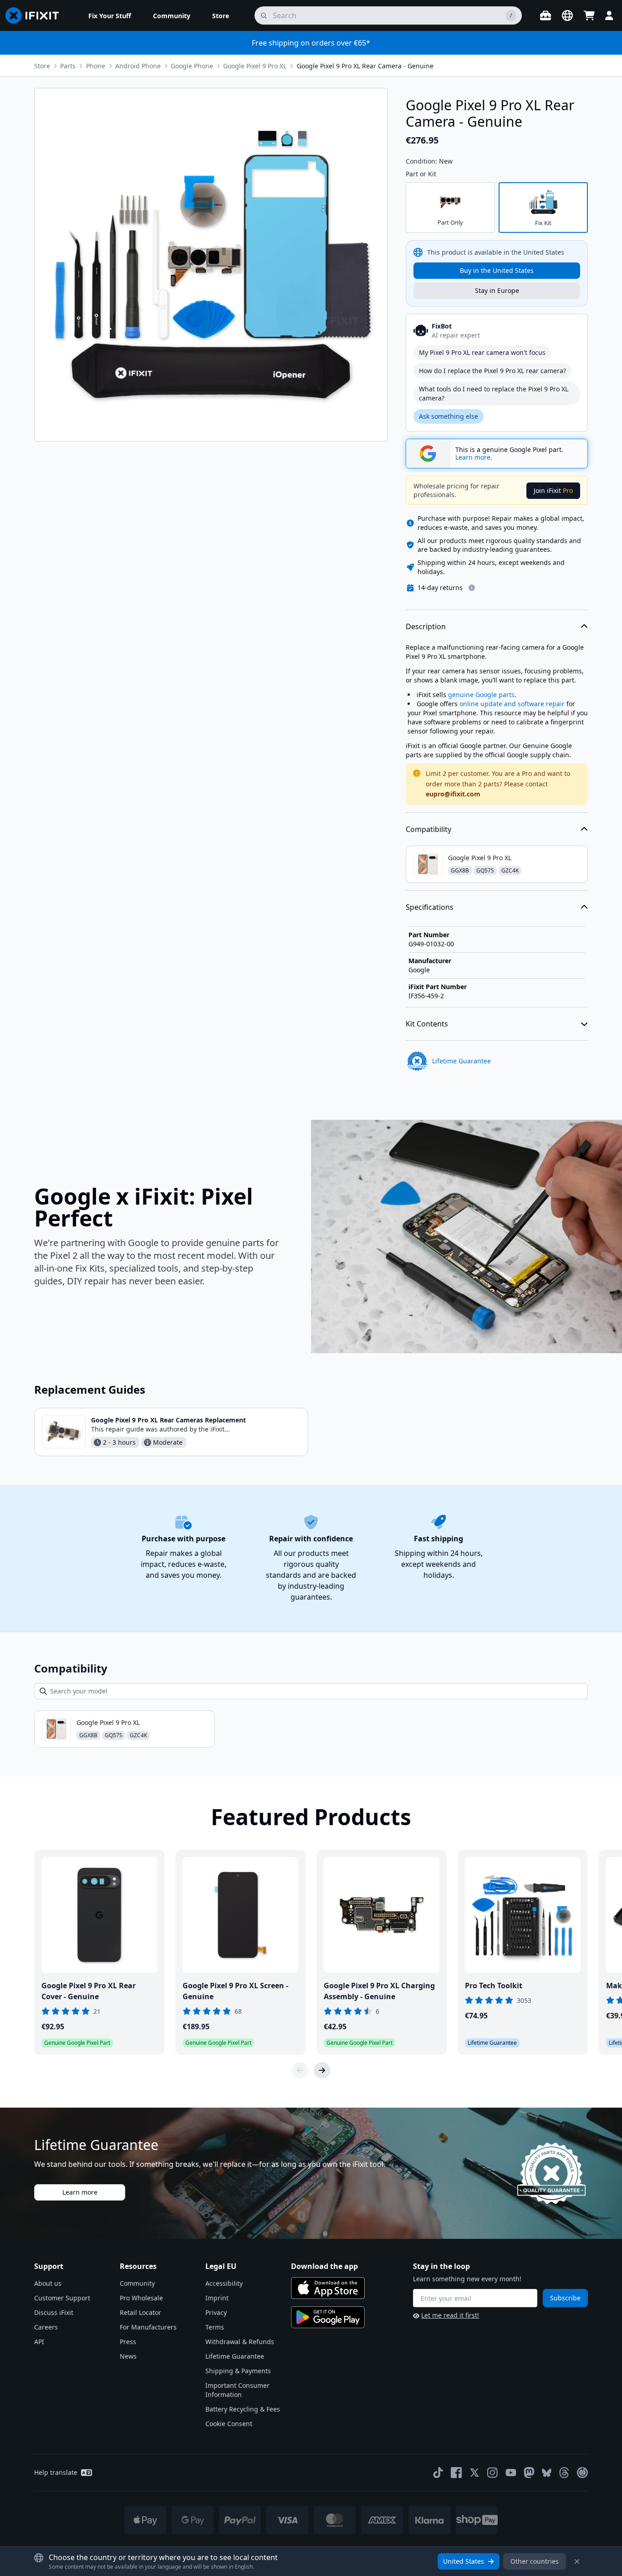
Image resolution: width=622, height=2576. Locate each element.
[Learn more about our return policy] (472, 588)
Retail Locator (140, 2312)
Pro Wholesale (141, 2298)
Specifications (430, 907)
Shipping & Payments (238, 2371)
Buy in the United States (497, 270)
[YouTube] (511, 2473)
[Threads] (564, 2473)
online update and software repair (512, 704)
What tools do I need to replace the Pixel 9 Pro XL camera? (494, 393)
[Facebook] (456, 2473)
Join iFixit (553, 490)
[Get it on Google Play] (328, 2317)
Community (137, 2283)
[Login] (609, 15)
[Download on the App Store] (328, 2288)
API (39, 2342)
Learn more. (474, 457)
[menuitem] (110, 15)
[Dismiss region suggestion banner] (577, 2561)
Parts (68, 66)
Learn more (80, 2192)
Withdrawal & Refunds (240, 2342)
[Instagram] (493, 2473)
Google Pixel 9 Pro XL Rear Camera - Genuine (365, 66)
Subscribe (565, 2298)
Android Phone (138, 66)
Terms (215, 2327)
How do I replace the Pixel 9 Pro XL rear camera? (492, 371)
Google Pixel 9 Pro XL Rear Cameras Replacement (168, 1420)
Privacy (216, 2312)
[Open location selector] (567, 15)
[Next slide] (322, 2070)
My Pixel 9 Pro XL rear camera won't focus (482, 352)
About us (48, 2283)
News (128, 2356)
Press (128, 2342)
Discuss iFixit (54, 2312)
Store (42, 66)
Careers (46, 2327)
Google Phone (192, 66)
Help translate (56, 2472)
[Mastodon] (529, 2473)
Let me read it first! (450, 2315)
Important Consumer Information (237, 2390)
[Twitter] (474, 2473)
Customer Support (62, 2298)
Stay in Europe (497, 290)
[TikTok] (438, 2473)
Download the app (324, 2266)
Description (426, 626)
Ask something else (449, 416)
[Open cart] (589, 15)
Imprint (217, 2298)
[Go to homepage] (36, 15)
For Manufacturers (148, 2327)
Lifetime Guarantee (235, 2356)
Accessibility (224, 2283)
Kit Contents (427, 1024)
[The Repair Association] (582, 2473)
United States (464, 2561)
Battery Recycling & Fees (243, 2409)
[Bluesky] (547, 2473)
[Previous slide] (300, 2070)
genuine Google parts (481, 695)
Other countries (535, 2561)
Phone (96, 66)
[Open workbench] (546, 15)
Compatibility (428, 829)
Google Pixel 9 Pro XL (255, 66)
